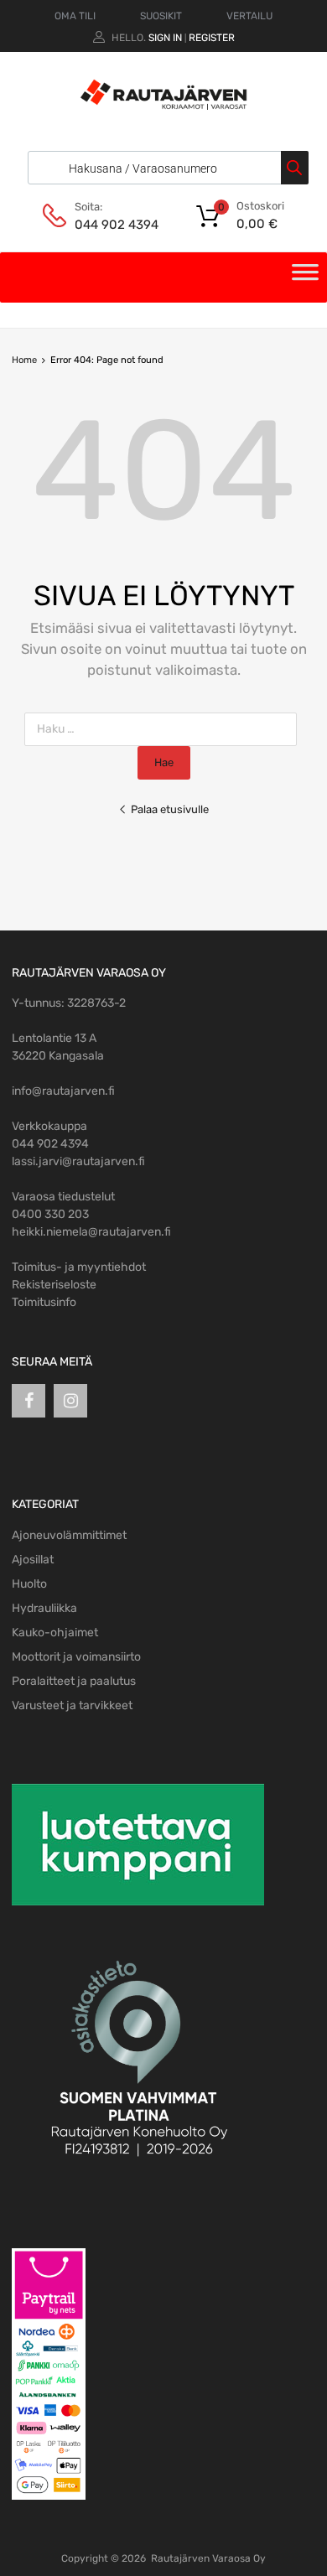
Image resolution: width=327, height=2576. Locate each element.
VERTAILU (249, 16)
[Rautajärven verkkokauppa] (163, 106)
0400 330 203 (50, 1214)
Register (212, 38)
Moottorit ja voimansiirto (76, 1657)
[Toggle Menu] (305, 277)
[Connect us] (29, 1401)
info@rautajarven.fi (63, 1091)
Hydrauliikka (44, 1608)
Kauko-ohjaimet (55, 1633)
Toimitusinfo (44, 1302)
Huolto (29, 1584)
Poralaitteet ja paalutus (74, 1681)
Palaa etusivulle (170, 809)
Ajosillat (33, 1560)
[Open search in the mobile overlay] (164, 168)
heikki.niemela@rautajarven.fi (91, 1232)
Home (24, 360)
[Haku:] (164, 729)
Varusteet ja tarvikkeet (72, 1705)
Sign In (165, 38)
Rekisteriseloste (54, 1285)
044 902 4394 (116, 225)
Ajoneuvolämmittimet (69, 1535)
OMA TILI (75, 16)
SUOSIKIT (161, 16)
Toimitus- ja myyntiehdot (79, 1267)
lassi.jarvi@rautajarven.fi (78, 1161)
